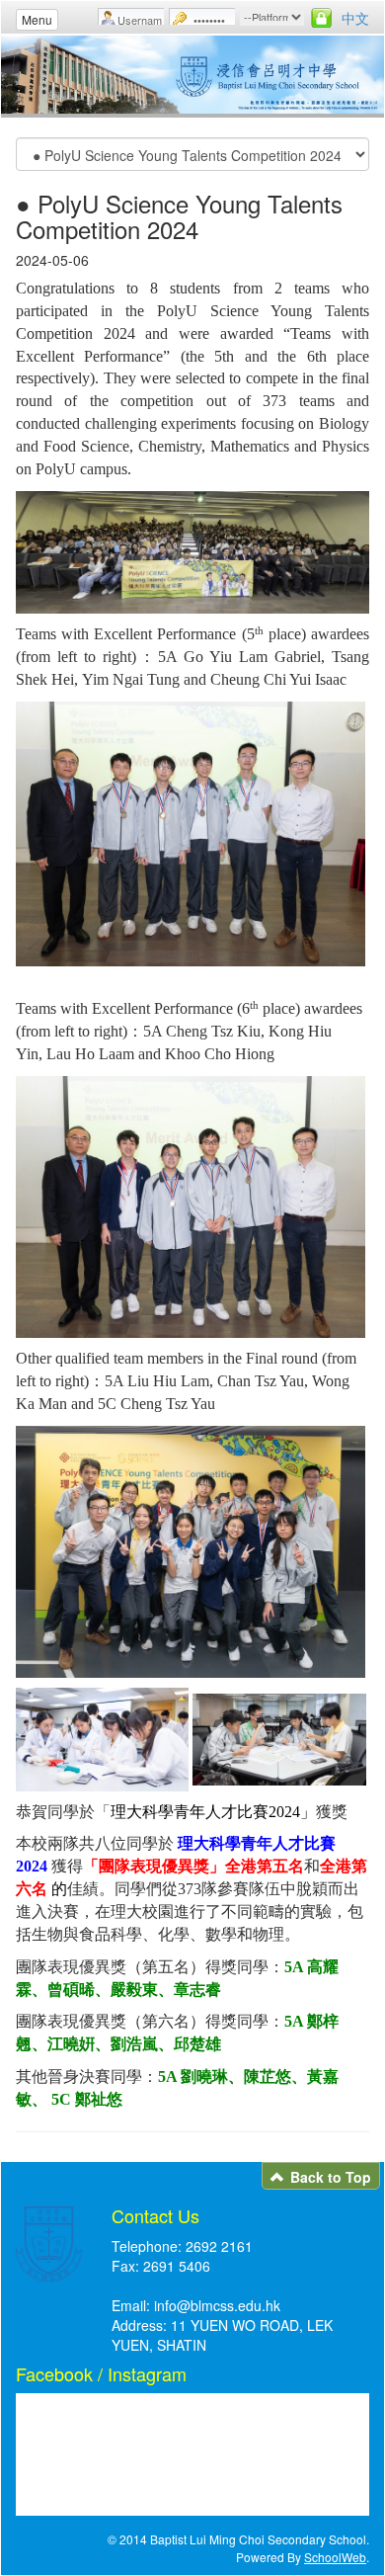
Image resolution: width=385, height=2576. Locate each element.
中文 (355, 18)
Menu (37, 19)
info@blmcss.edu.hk (217, 2305)
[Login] (321, 18)
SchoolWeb (335, 2557)
